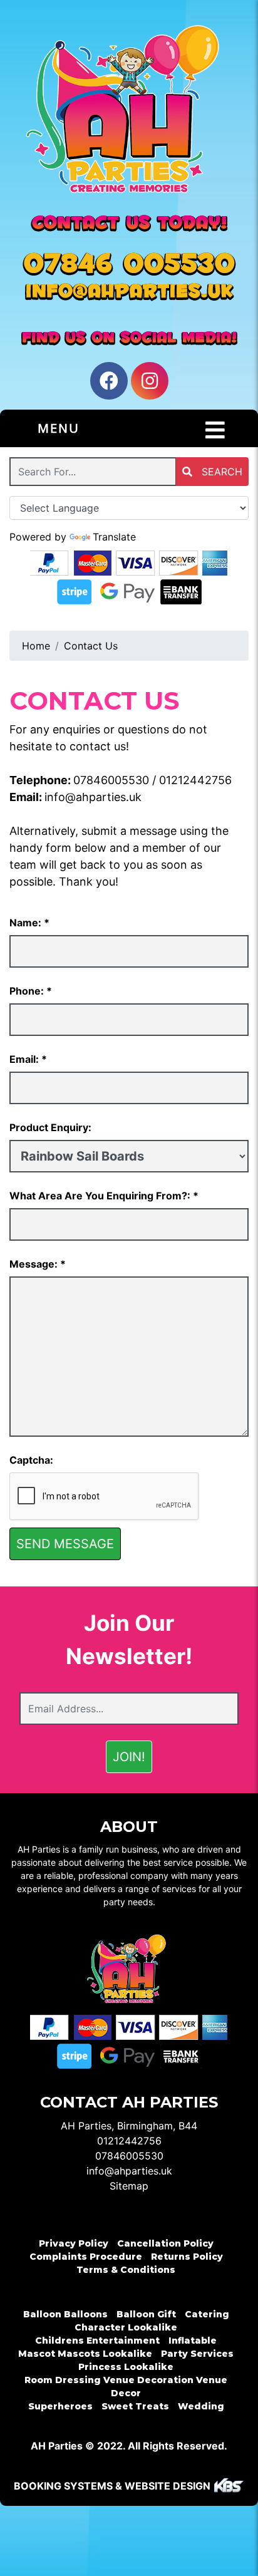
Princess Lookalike (126, 2367)
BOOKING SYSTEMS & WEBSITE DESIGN (112, 2486)
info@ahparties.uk (93, 797)
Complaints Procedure (86, 2257)
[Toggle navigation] (215, 430)
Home (36, 646)
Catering (207, 2314)
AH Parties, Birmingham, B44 (129, 2126)
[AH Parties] (129, 115)
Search (220, 472)
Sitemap (129, 2186)
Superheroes (60, 2406)
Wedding (201, 2406)
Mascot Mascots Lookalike (85, 2354)
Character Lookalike (126, 2327)
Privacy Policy (74, 2243)
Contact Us (91, 646)
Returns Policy (187, 2257)
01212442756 (195, 780)
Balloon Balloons (65, 2314)
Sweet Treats (135, 2406)
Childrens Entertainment (97, 2341)
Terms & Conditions (126, 2270)
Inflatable (193, 2341)
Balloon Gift (146, 2314)
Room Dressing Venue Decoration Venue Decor (126, 2387)
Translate (114, 537)
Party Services (197, 2354)
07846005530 (111, 780)
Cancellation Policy (165, 2243)
